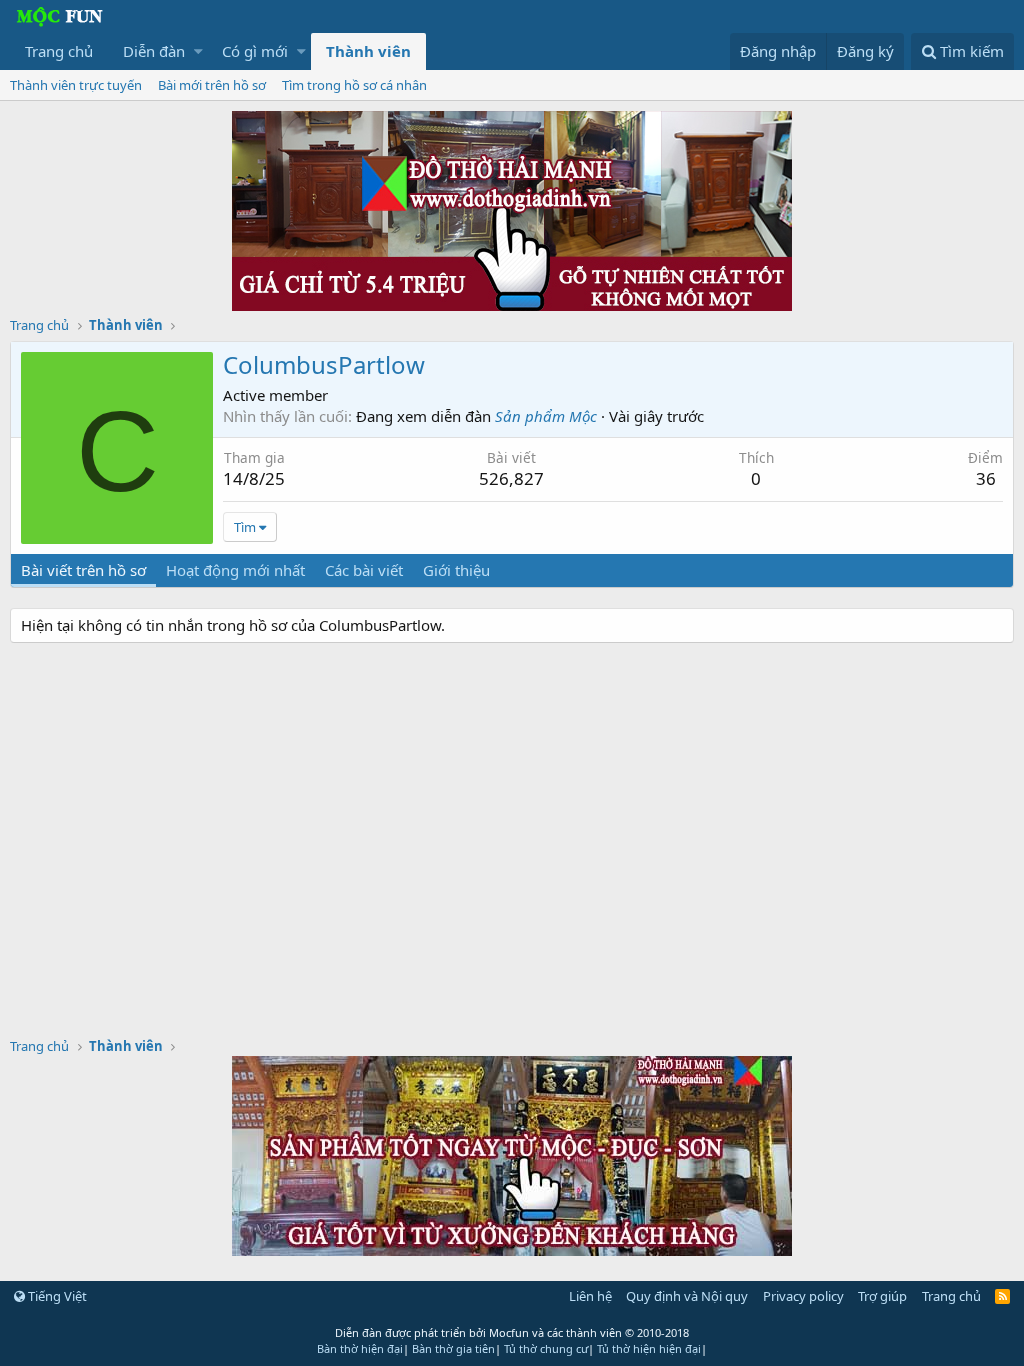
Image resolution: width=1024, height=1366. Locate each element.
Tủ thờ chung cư (546, 1348)
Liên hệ (590, 1296)
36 (986, 478)
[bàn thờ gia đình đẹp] (512, 305)
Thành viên (368, 51)
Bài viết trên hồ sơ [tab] (83, 570)
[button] (198, 51)
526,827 (511, 478)
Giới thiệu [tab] (456, 570)
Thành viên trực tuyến (76, 85)
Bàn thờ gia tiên (453, 1348)
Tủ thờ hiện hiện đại (649, 1348)
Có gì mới (255, 51)
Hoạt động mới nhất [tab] (235, 570)
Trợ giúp (882, 1296)
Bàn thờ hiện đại (360, 1348)
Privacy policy (803, 1296)
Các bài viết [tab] (364, 570)
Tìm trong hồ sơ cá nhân (354, 85)
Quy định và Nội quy (687, 1296)
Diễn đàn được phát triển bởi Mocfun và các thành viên (512, 1332)
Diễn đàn (154, 51)
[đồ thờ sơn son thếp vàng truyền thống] (512, 1250)
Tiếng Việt (56, 1296)
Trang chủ (59, 51)
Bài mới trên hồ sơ (212, 85)
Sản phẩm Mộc (546, 416)
